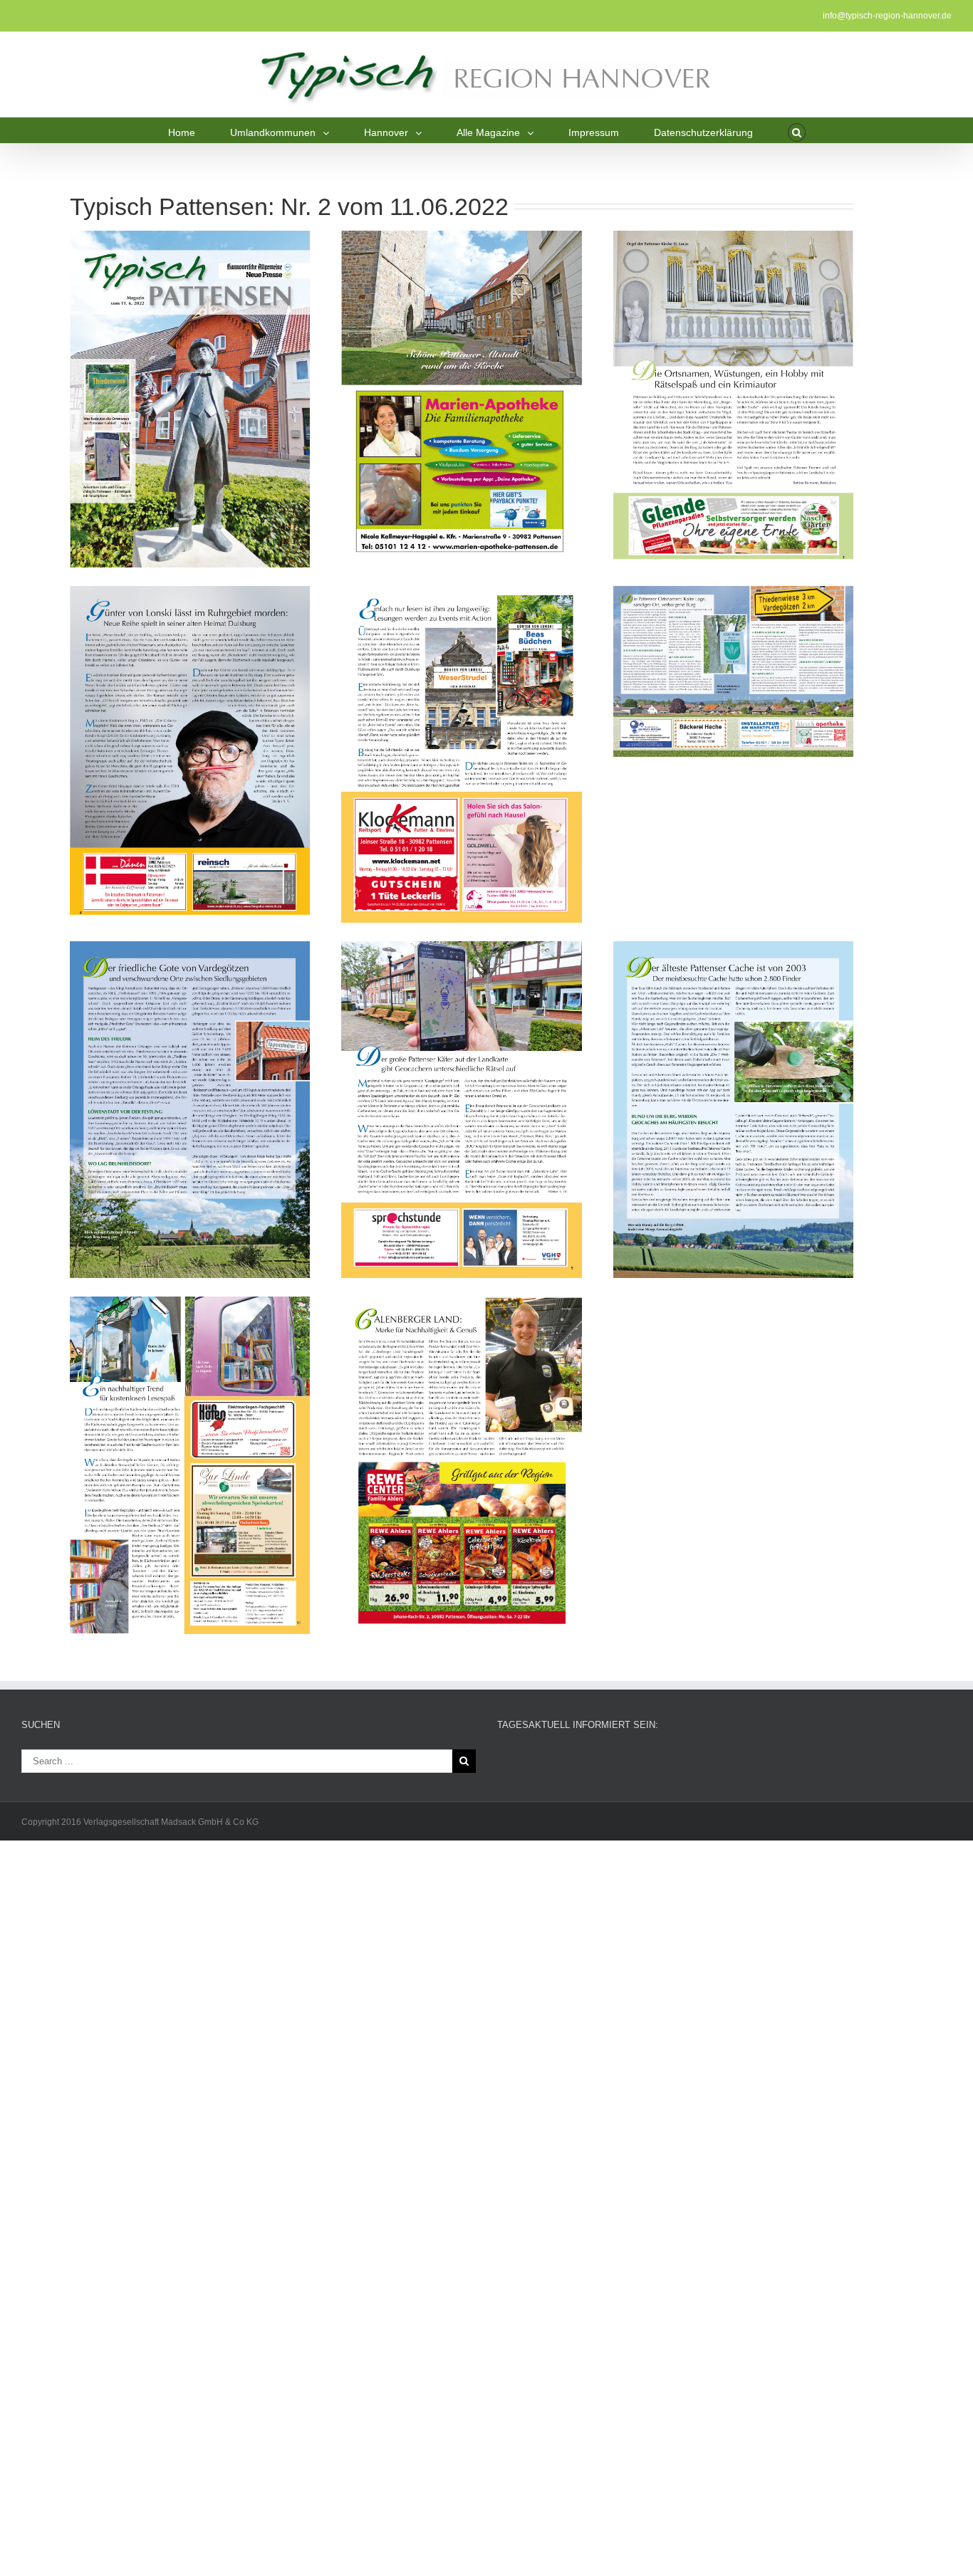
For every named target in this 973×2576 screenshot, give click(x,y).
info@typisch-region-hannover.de (887, 16)
